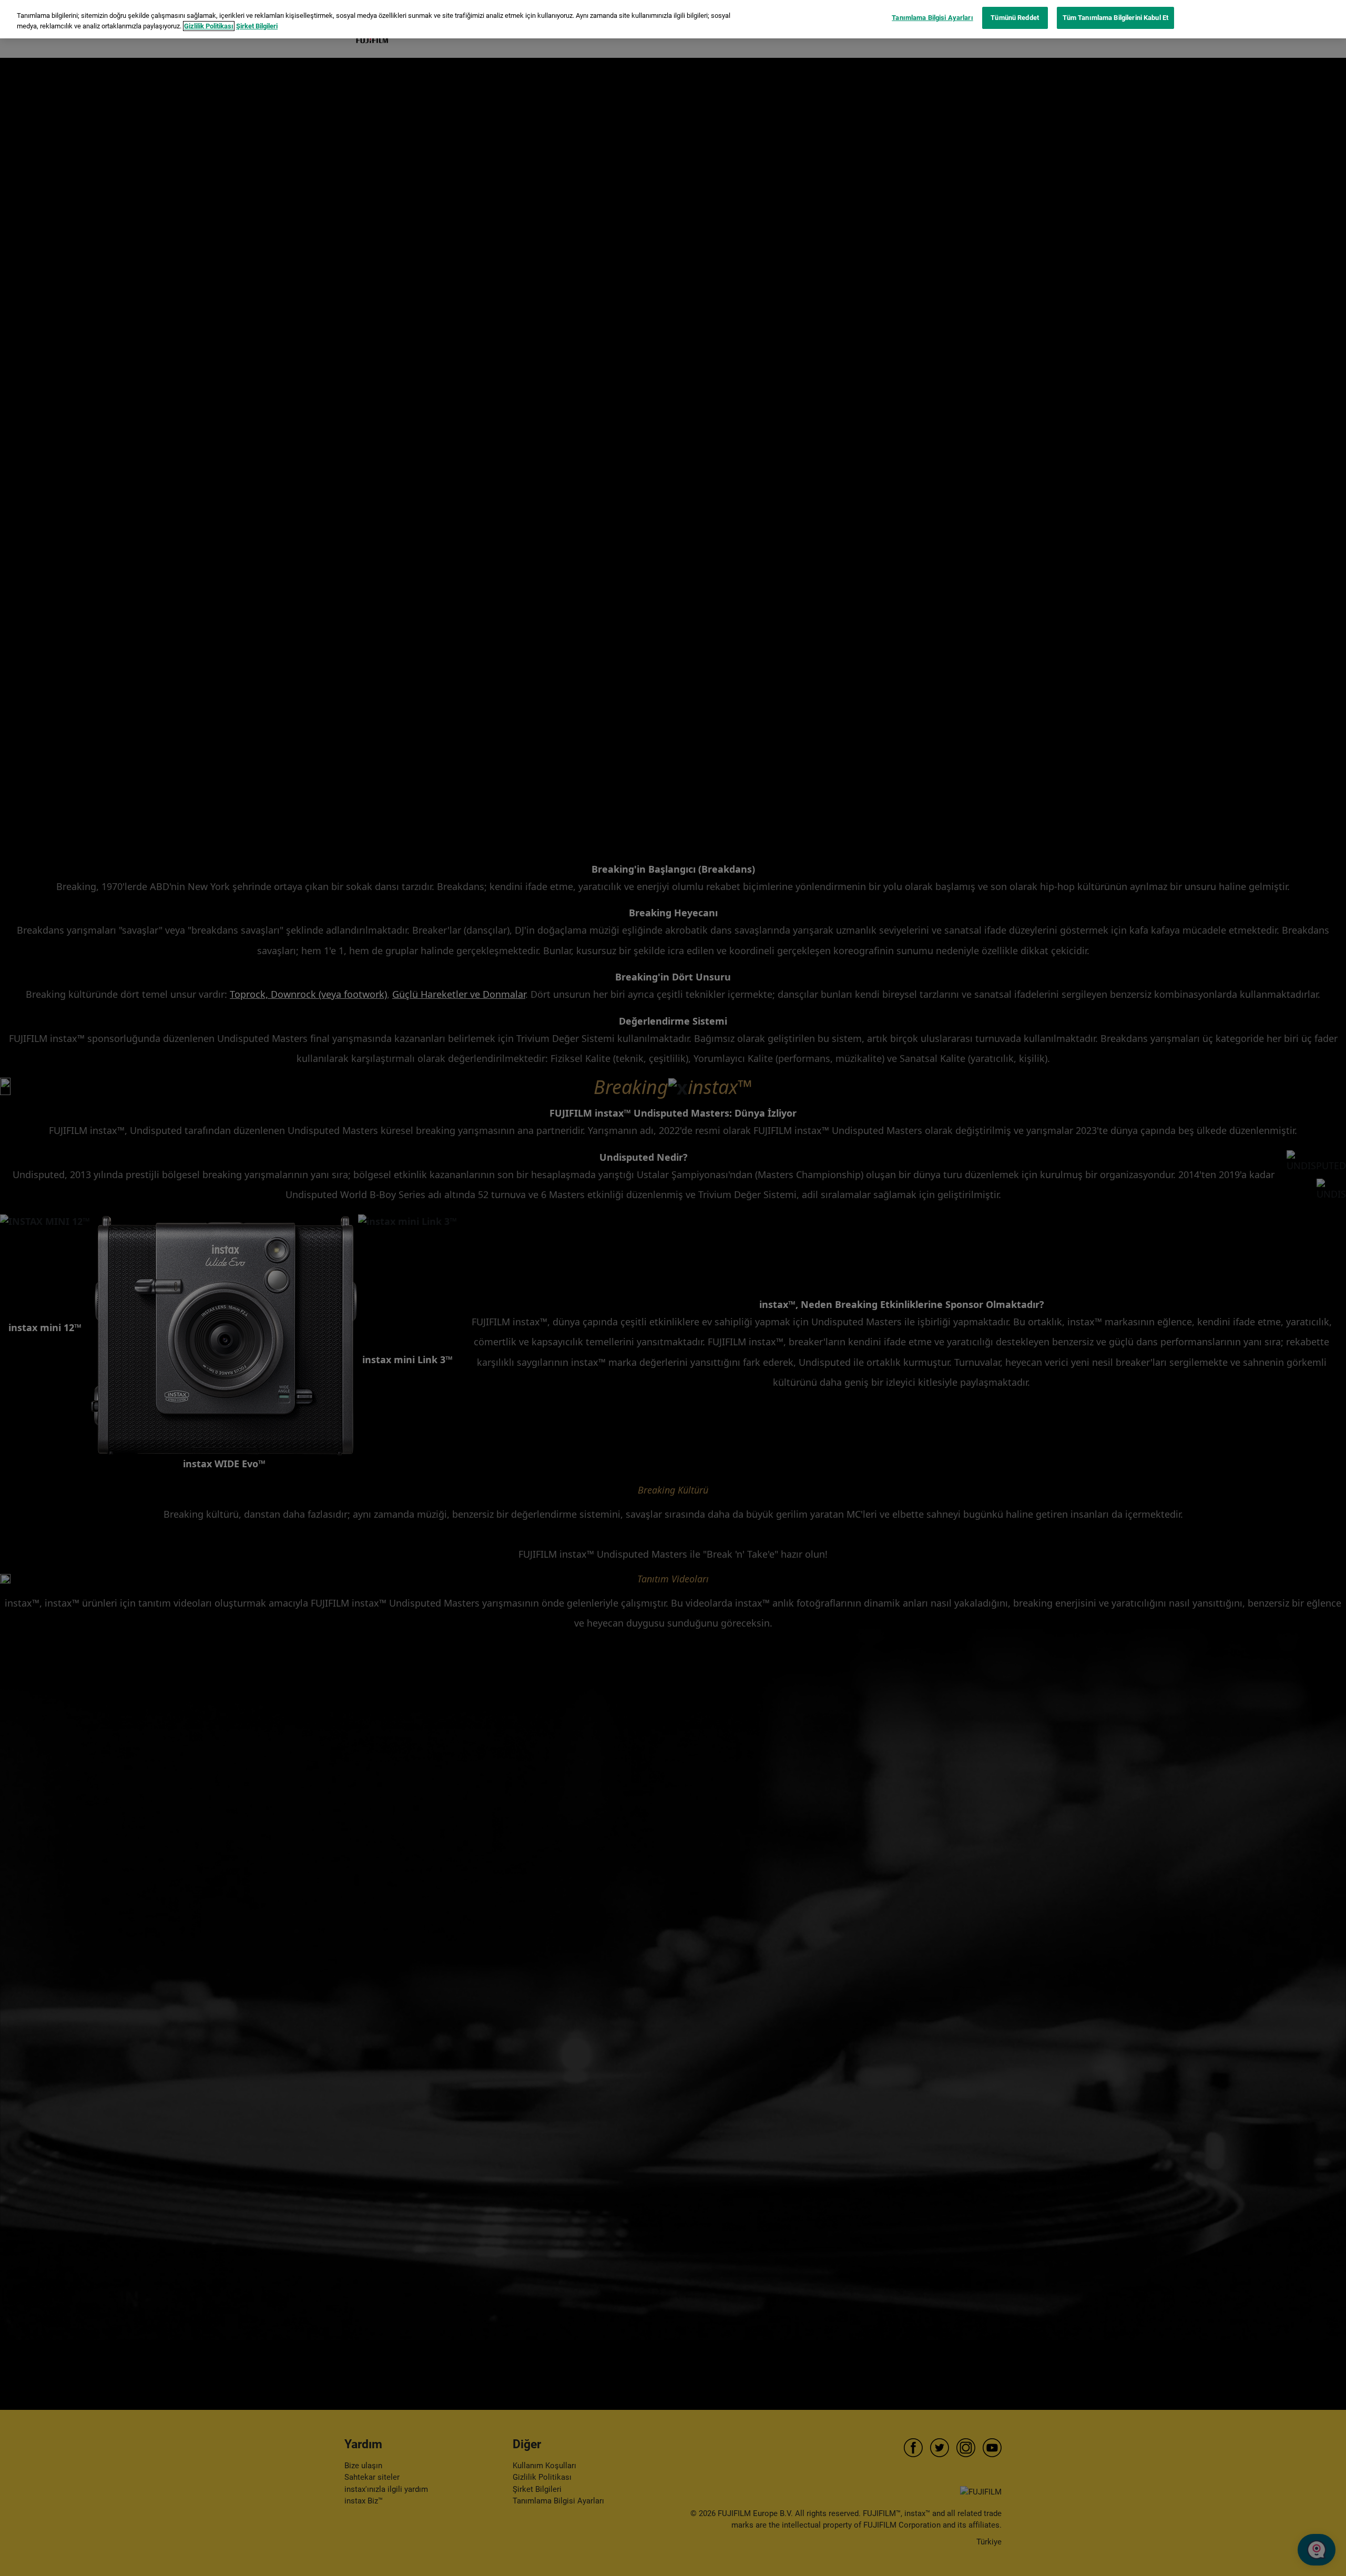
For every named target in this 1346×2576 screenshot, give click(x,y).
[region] (673, 19)
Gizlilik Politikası (209, 26)
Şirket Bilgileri (257, 26)
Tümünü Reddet (1015, 18)
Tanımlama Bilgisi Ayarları (932, 18)
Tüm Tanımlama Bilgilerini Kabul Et (1115, 18)
